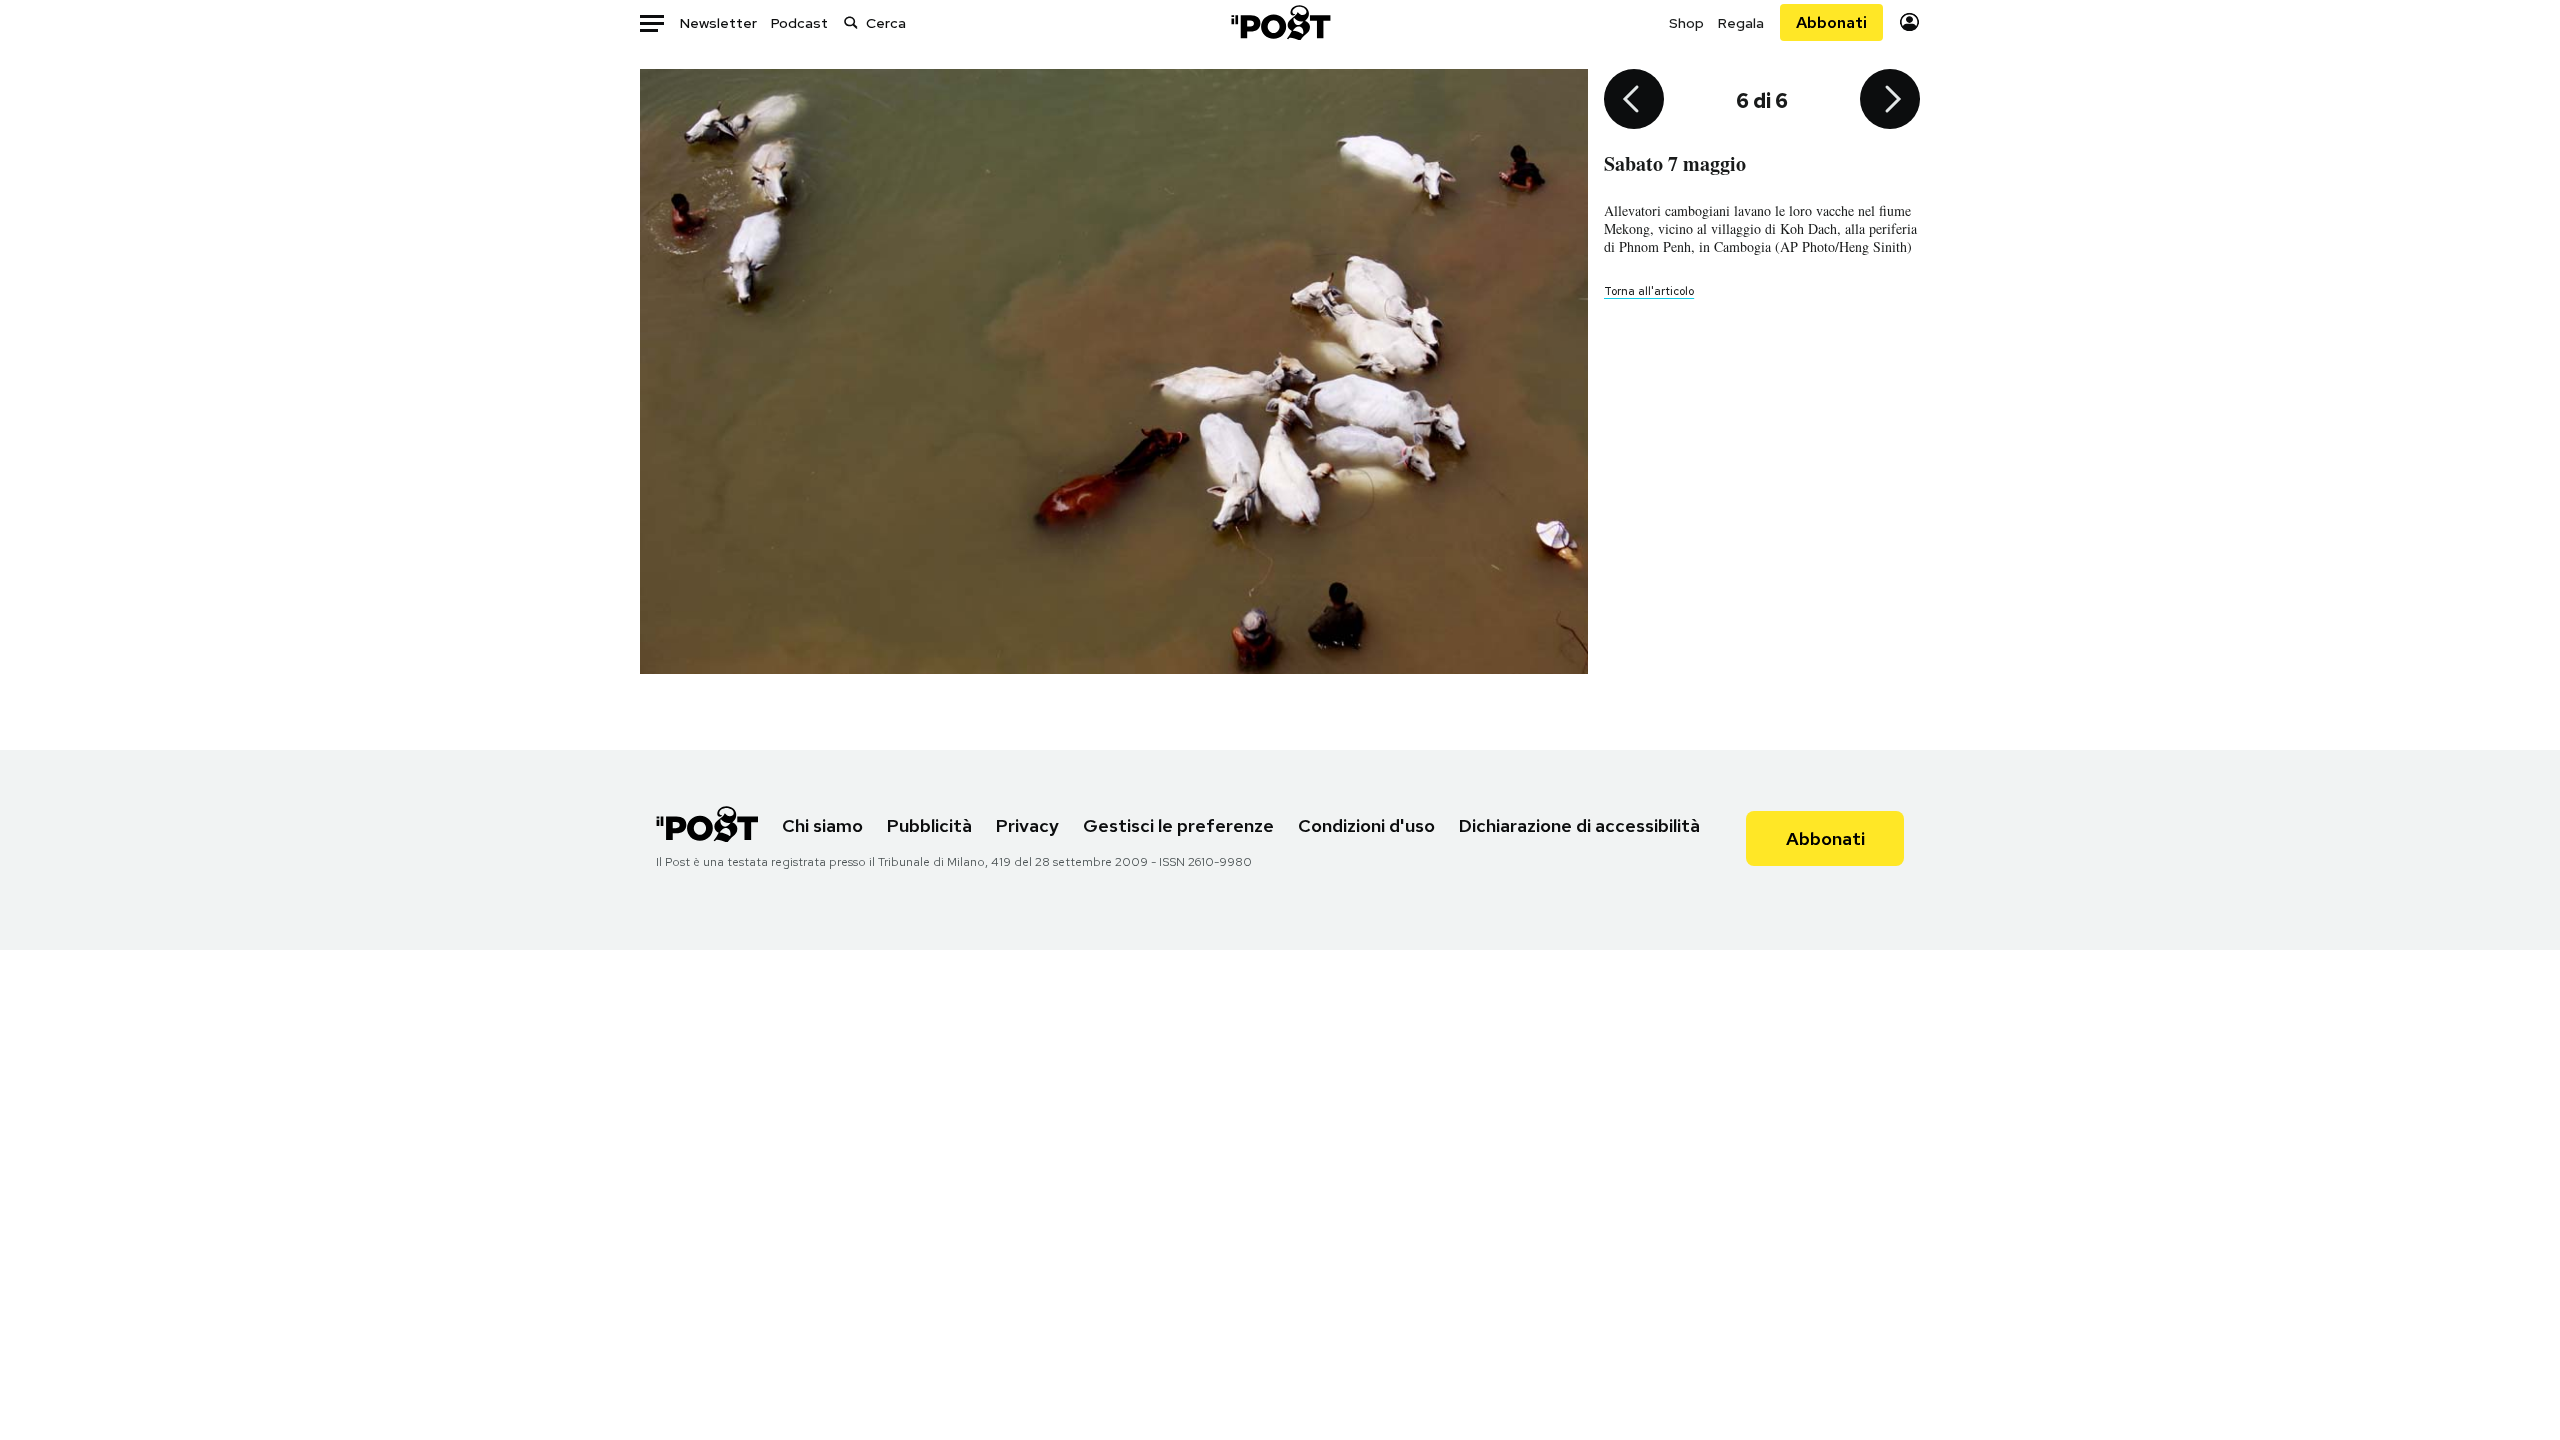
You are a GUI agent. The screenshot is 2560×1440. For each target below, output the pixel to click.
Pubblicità (929, 825)
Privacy (1027, 825)
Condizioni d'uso (1366, 825)
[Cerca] (851, 22)
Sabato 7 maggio (1675, 163)
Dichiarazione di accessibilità (1579, 825)
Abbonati (1831, 22)
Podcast (799, 23)
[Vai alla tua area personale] (1909, 22)
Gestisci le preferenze (1178, 825)
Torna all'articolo (1649, 291)
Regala (1741, 23)
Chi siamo (822, 825)
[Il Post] (1280, 22)
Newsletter (718, 23)
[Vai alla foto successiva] (1890, 101)
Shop (1686, 23)
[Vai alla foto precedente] (1634, 101)
